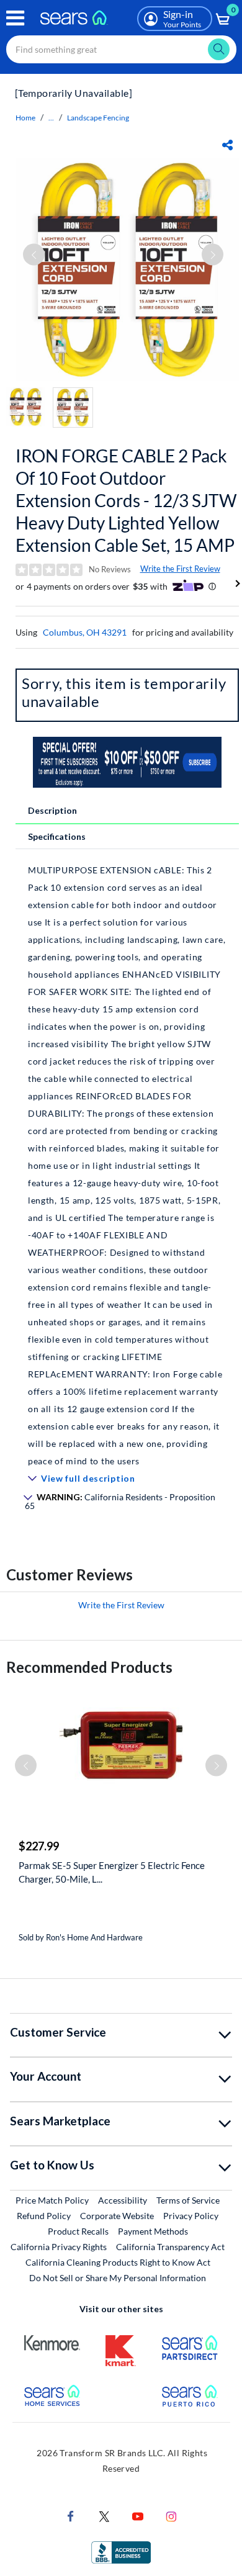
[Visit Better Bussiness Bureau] (121, 2551)
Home (25, 118)
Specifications (57, 836)
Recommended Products (89, 1667)
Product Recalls (78, 2231)
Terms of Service (188, 2200)
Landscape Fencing (98, 118)
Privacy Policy (191, 2216)
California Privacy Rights (59, 2247)
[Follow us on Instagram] (171, 2515)
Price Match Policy (52, 2200)
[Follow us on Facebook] (71, 2515)
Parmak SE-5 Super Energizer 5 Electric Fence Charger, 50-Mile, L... (112, 1872)
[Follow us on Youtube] (138, 2515)
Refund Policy (44, 2216)
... (51, 118)
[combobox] (121, 49)
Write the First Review (180, 569)
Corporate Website (118, 2215)
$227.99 (39, 1846)
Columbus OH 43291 (85, 632)
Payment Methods (153, 2231)
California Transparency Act (170, 2247)
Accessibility (123, 2200)
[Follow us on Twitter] (104, 2515)
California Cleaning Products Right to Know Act (118, 2262)
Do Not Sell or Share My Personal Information (118, 2278)
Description (52, 810)
